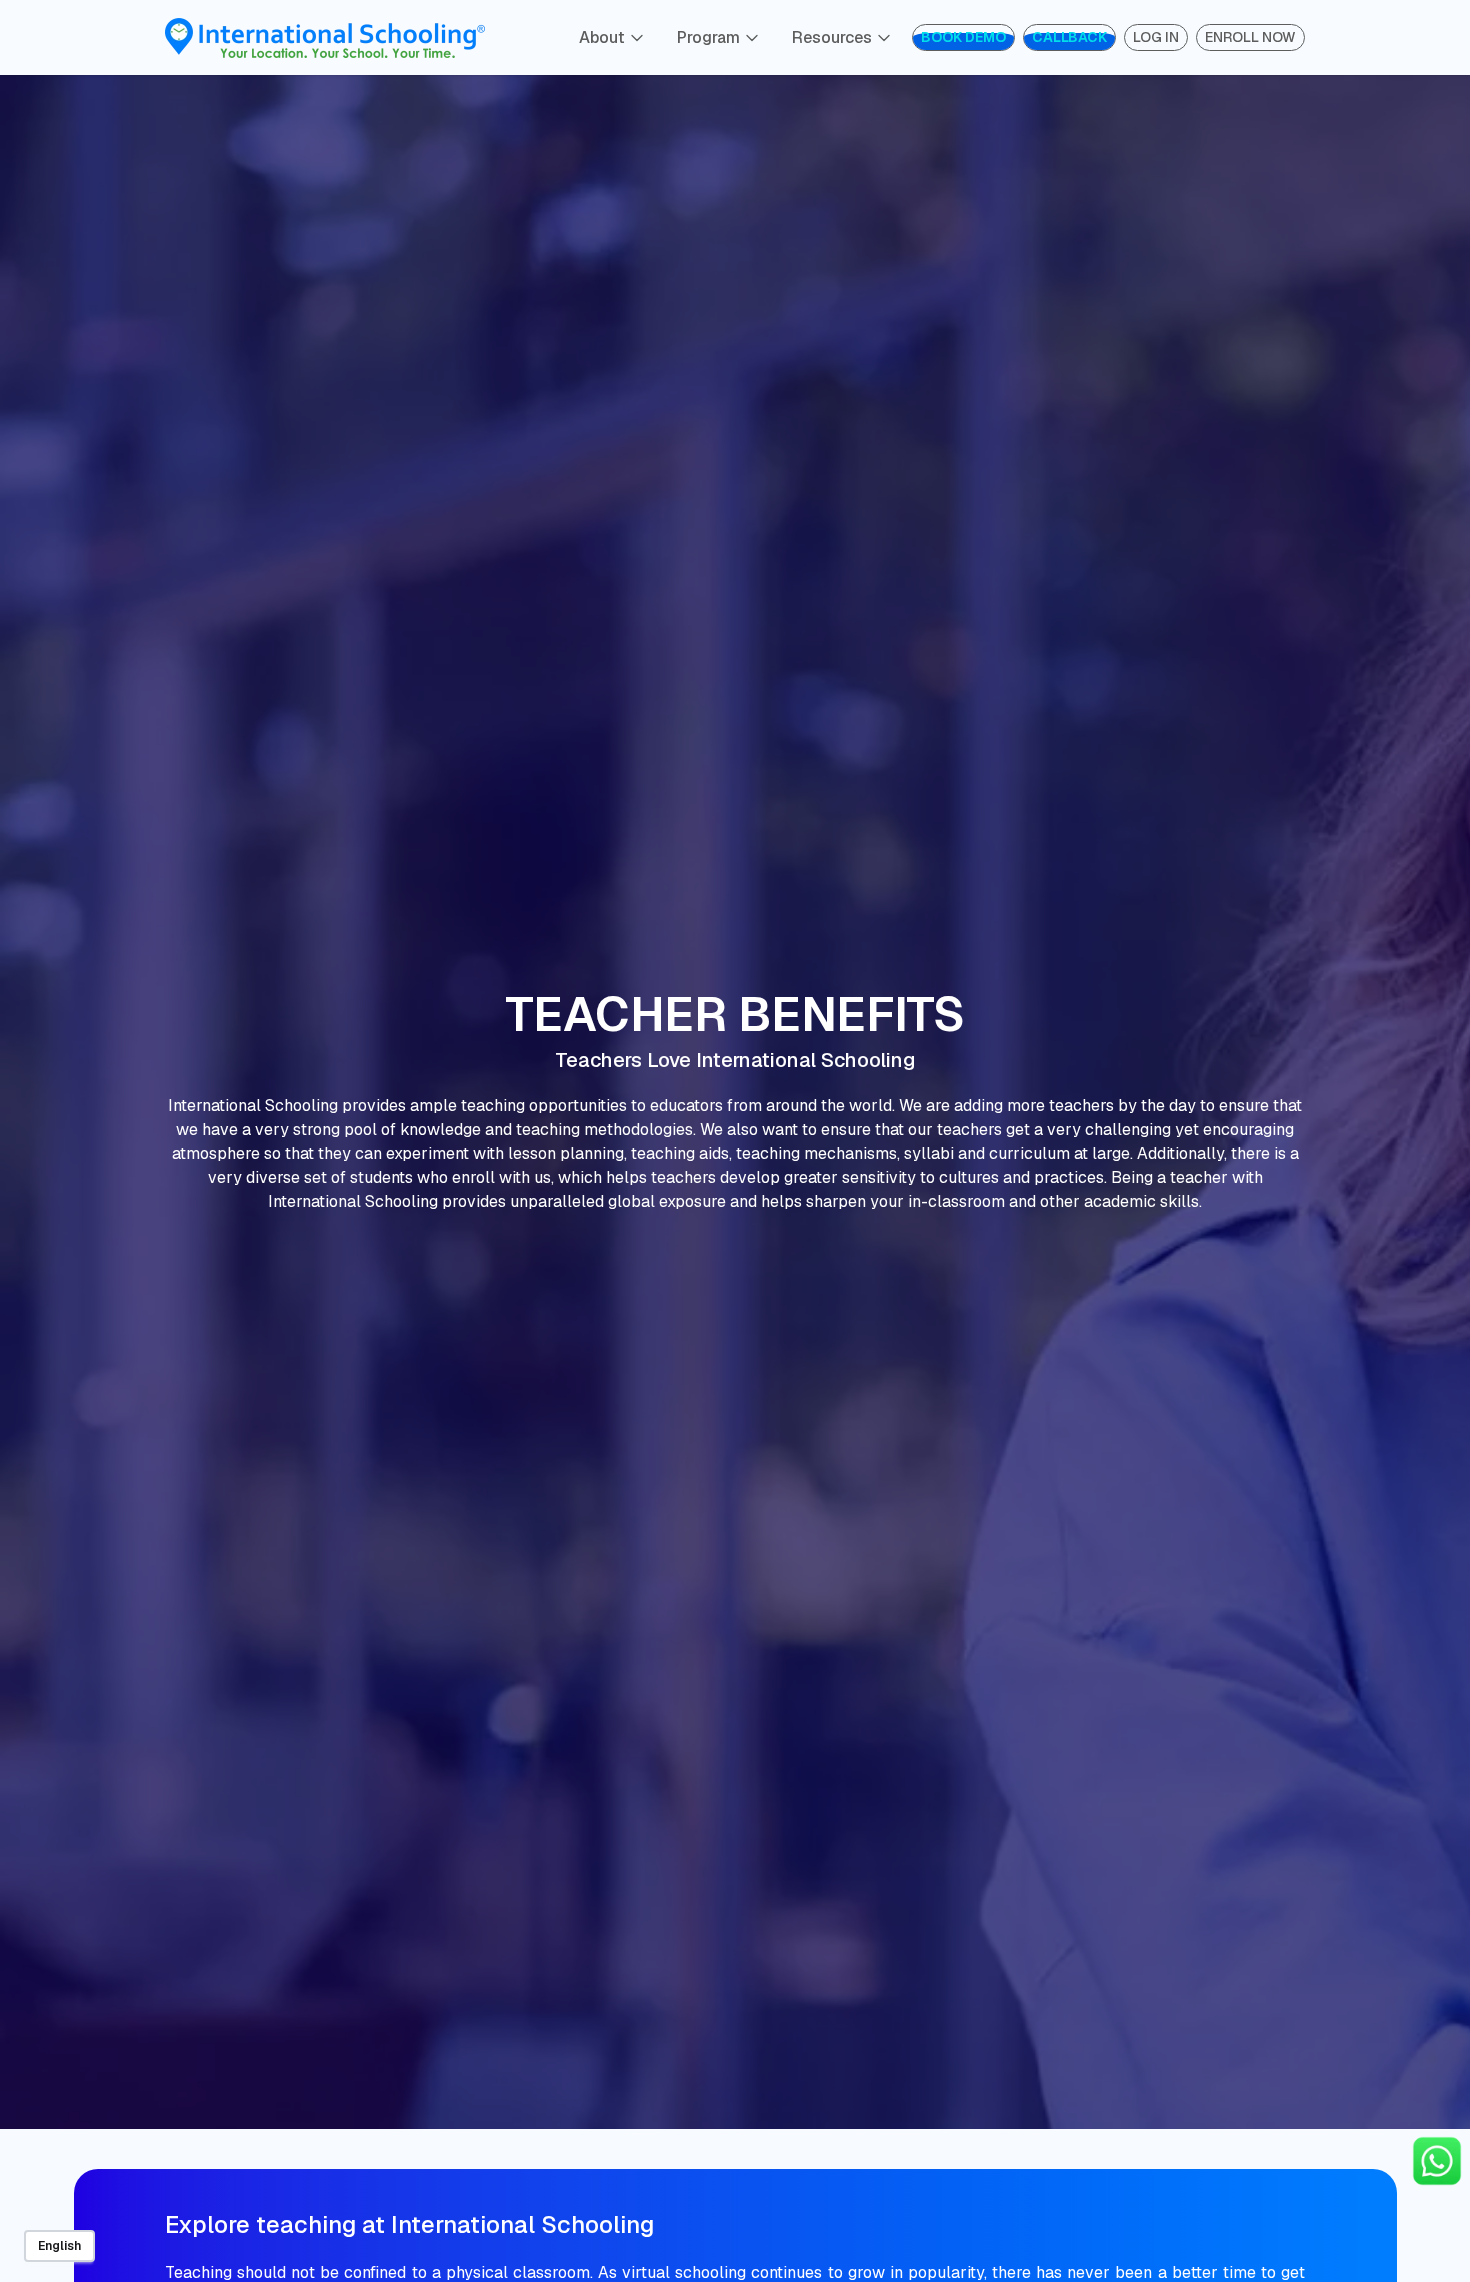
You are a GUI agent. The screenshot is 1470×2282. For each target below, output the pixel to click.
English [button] (59, 2246)
